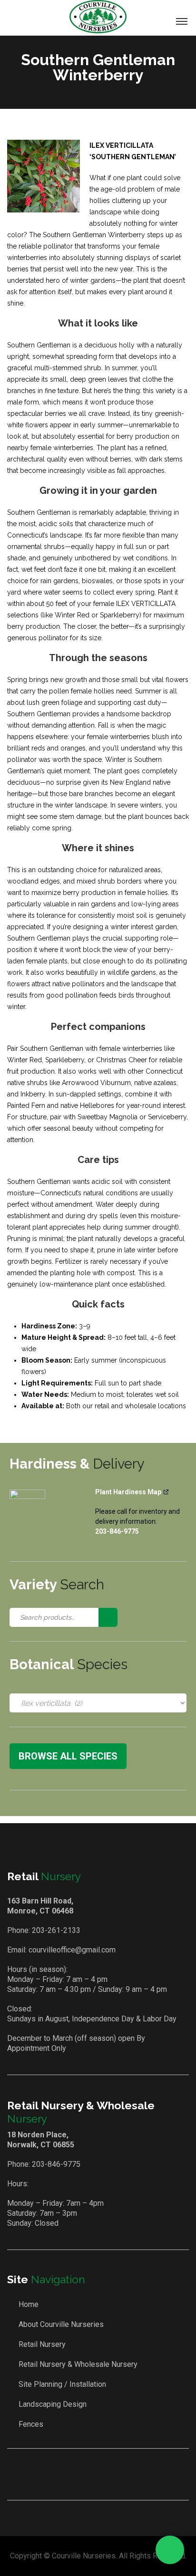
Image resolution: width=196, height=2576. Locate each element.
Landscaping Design (53, 2404)
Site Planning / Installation (62, 2384)
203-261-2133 (56, 1930)
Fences (31, 2424)
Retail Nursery (42, 2344)
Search (108, 1617)
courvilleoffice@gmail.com (72, 1950)
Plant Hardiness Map (128, 1492)
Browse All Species (68, 1756)
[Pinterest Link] (112, 2474)
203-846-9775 (56, 2164)
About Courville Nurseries (61, 2324)
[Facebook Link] (85, 2474)
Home (29, 2304)
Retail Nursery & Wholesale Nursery (78, 2364)
